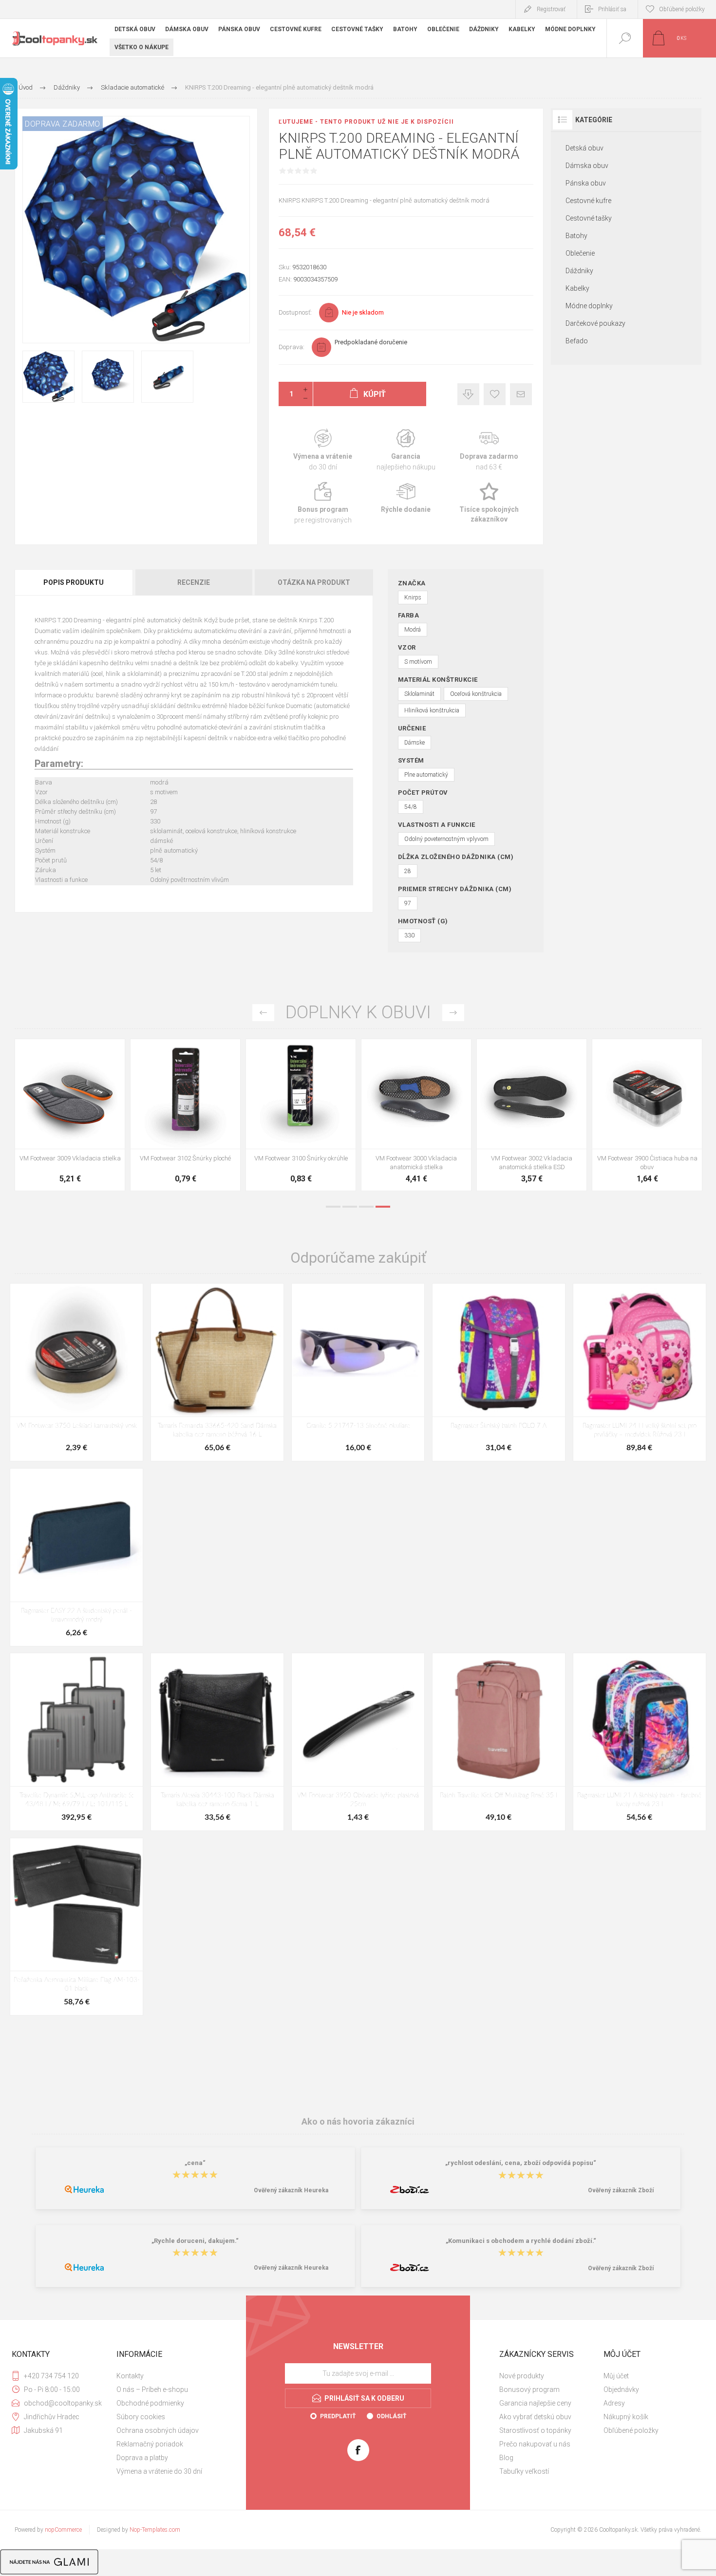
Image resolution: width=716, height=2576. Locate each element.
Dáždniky (579, 271)
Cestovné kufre (588, 201)
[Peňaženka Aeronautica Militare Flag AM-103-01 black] (76, 1927)
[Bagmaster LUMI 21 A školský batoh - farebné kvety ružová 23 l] (640, 1742)
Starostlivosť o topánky (535, 2430)
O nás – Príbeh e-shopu (152, 2389)
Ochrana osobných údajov (158, 2430)
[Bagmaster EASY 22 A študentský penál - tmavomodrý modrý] (76, 1557)
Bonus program (323, 503)
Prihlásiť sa (612, 9)
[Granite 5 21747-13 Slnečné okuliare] (358, 1372)
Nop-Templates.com (155, 2530)
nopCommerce (63, 2530)
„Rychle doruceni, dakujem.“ (195, 2241)
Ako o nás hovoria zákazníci (358, 2121)
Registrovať (551, 9)
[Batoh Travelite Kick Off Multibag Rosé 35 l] (499, 1742)
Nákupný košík (626, 2417)
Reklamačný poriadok (150, 2444)
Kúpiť (59, 1124)
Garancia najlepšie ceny (468, 394)
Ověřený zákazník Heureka (291, 2190)
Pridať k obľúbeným (495, 394)
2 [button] (350, 1207)
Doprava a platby (142, 2458)
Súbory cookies (141, 2417)
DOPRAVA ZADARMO (63, 124)
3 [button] (366, 1207)
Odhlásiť (391, 2416)
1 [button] (333, 1207)
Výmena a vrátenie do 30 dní (159, 2471)
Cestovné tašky (589, 218)
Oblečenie (580, 253)
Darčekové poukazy (595, 323)
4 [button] (383, 1207)
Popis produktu (74, 582)
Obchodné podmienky (150, 2403)
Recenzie (194, 582)
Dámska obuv (587, 166)
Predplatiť (338, 2416)
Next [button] (453, 1013)
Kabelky (577, 288)
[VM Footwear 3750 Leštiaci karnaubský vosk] (76, 1372)
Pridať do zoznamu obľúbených (81, 1124)
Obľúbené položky (631, 2430)
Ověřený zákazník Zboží (621, 2190)
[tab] (74, 582)
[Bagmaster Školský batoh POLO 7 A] (499, 1372)
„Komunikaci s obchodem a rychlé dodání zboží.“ (521, 2241)
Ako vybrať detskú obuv (535, 2417)
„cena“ (195, 2163)
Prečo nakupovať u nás (535, 2444)
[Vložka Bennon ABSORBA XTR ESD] (185, 1115)
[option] (70, 1117)
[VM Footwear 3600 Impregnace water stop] (70, 1115)
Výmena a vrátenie (323, 450)
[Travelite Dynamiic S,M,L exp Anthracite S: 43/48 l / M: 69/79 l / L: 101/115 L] (76, 1742)
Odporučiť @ (521, 394)
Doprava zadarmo (489, 450)
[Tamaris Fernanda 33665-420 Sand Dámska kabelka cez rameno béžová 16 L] (217, 1372)
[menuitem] (168, 2376)
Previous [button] (263, 1013)
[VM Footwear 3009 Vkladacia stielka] (532, 1115)
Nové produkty (522, 2376)
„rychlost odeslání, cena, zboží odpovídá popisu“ (521, 2163)
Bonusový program (529, 2389)
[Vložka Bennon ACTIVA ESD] (301, 1115)
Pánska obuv (586, 183)
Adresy (614, 2403)
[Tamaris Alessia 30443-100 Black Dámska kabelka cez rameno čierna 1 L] (217, 1742)
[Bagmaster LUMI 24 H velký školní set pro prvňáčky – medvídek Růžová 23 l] (640, 1372)
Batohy (576, 236)
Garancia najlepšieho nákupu (406, 450)
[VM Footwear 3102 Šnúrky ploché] (647, 1115)
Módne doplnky (589, 306)
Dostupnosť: (295, 312)
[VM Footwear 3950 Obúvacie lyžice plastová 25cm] (416, 1115)
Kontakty (130, 2376)
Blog (506, 2458)
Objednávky (621, 2389)
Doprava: (292, 347)
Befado (577, 341)
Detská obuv (584, 148)
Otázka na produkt (314, 582)
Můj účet (616, 2376)
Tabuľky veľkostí (524, 2471)
